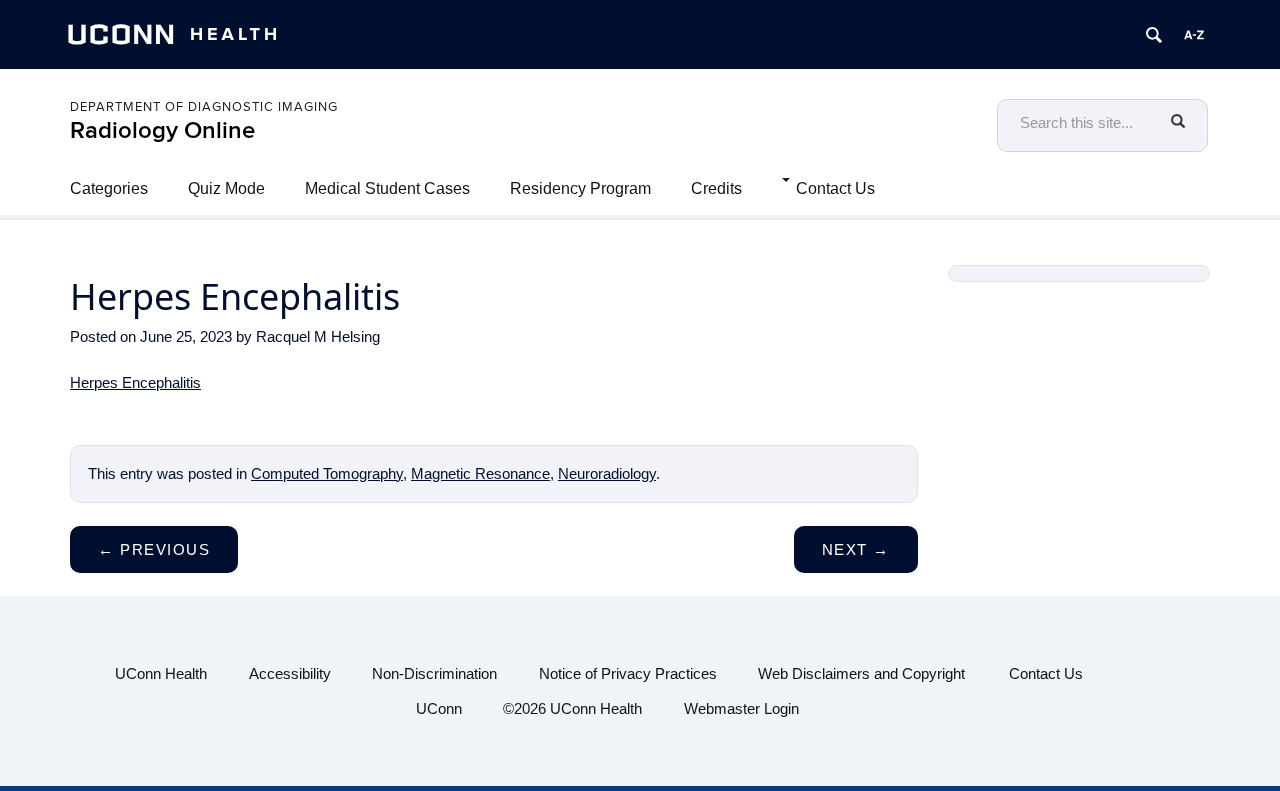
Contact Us (835, 188)
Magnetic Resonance (480, 473)
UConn (439, 708)
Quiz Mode (226, 188)
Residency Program (580, 188)
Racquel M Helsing (318, 336)
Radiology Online (162, 130)
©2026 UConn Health (572, 708)
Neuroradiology (607, 473)
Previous (154, 549)
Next (856, 549)
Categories (109, 188)
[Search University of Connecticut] (1154, 35)
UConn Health (161, 673)
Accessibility (290, 673)
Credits (716, 188)
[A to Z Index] (1194, 35)
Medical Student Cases (387, 188)
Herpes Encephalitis (135, 382)
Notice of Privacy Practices (628, 673)
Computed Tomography (327, 473)
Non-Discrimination (434, 673)
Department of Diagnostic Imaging (204, 107)
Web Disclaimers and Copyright (861, 673)
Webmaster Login (741, 708)
